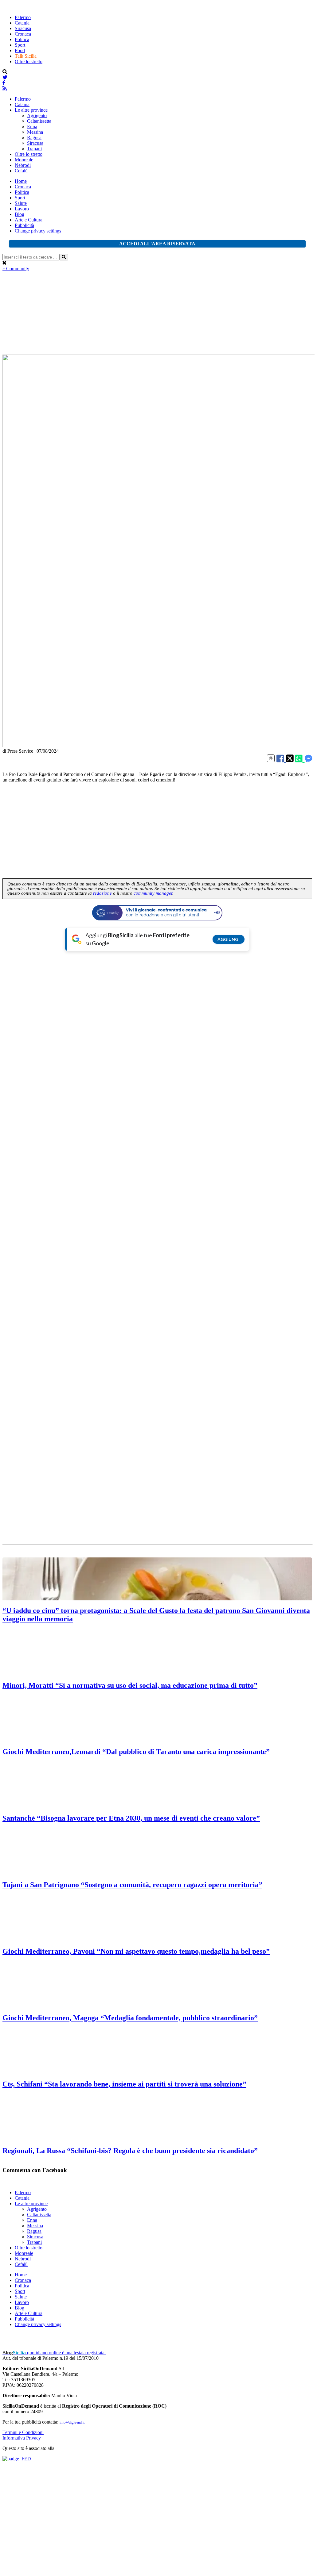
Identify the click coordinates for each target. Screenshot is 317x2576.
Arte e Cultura (29, 220)
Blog (20, 214)
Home (21, 181)
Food (20, 50)
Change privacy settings (38, 231)
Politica (22, 39)
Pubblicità (24, 225)
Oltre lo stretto (29, 61)
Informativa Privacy (22, 2438)
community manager (153, 893)
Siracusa (23, 28)
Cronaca (23, 34)
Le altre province (31, 110)
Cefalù (21, 171)
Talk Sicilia (26, 56)
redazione (102, 893)
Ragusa (34, 138)
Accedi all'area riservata (157, 244)
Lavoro (22, 209)
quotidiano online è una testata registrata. (54, 2353)
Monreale (24, 160)
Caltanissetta (39, 121)
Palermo (23, 17)
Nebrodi (23, 165)
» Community (16, 269)
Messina (35, 132)
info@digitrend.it (72, 2422)
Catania (22, 23)
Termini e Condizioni (23, 2432)
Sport (20, 45)
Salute (21, 203)
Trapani (34, 149)
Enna (32, 127)
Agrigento (37, 115)
